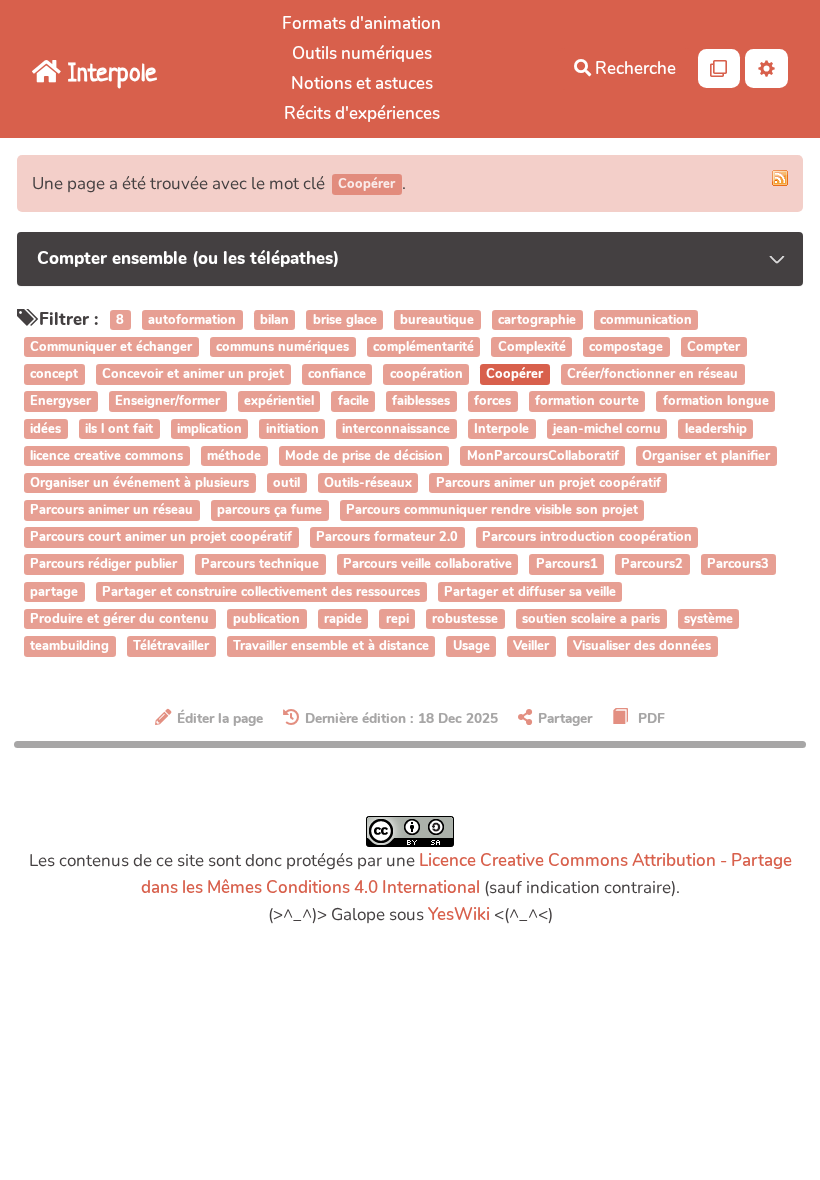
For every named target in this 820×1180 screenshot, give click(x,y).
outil (286, 483)
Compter (713, 347)
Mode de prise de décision (364, 456)
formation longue (716, 402)
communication (646, 320)
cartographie (537, 320)
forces (492, 402)
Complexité (532, 347)
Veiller (531, 646)
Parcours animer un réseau (111, 510)
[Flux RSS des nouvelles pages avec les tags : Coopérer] (780, 178)
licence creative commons (106, 456)
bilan (274, 320)
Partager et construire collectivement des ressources (261, 592)
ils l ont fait (119, 429)
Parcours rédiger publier (103, 565)
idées (45, 429)
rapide (343, 619)
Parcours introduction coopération (587, 538)
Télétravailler (171, 646)
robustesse (465, 619)
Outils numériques (362, 53)
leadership (716, 429)
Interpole (501, 429)
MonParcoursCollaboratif (543, 456)
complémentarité (423, 347)
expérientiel (279, 402)
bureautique (437, 320)
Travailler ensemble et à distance (331, 646)
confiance (337, 374)
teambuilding (69, 646)
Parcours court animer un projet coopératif (161, 538)
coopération (426, 374)
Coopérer (514, 374)
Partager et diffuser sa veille (530, 592)
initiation (292, 429)
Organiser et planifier (706, 456)
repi (397, 619)
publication (266, 619)
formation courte (587, 402)
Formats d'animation (361, 23)
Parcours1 (567, 565)
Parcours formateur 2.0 (387, 538)
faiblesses (421, 402)
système (708, 619)
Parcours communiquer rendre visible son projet (492, 510)
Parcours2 (652, 565)
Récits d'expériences (362, 113)
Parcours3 (738, 565)
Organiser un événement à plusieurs (139, 483)
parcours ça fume (269, 510)
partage (54, 592)
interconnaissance (396, 429)
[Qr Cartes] (719, 68)
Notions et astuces (362, 83)
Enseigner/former (167, 402)
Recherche (633, 68)
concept (54, 374)
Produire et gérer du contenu (119, 619)
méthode (234, 456)
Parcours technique (260, 565)
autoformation (192, 320)
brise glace (345, 320)
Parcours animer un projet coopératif (548, 483)
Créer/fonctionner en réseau (652, 374)
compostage (626, 347)
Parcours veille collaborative (427, 565)
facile (353, 402)
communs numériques (282, 347)
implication (209, 429)
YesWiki (459, 914)
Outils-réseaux (368, 483)
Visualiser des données (642, 646)
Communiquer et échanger (111, 347)
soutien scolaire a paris (591, 619)
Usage (471, 646)
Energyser (60, 402)
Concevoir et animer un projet (193, 374)
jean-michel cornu (607, 429)
